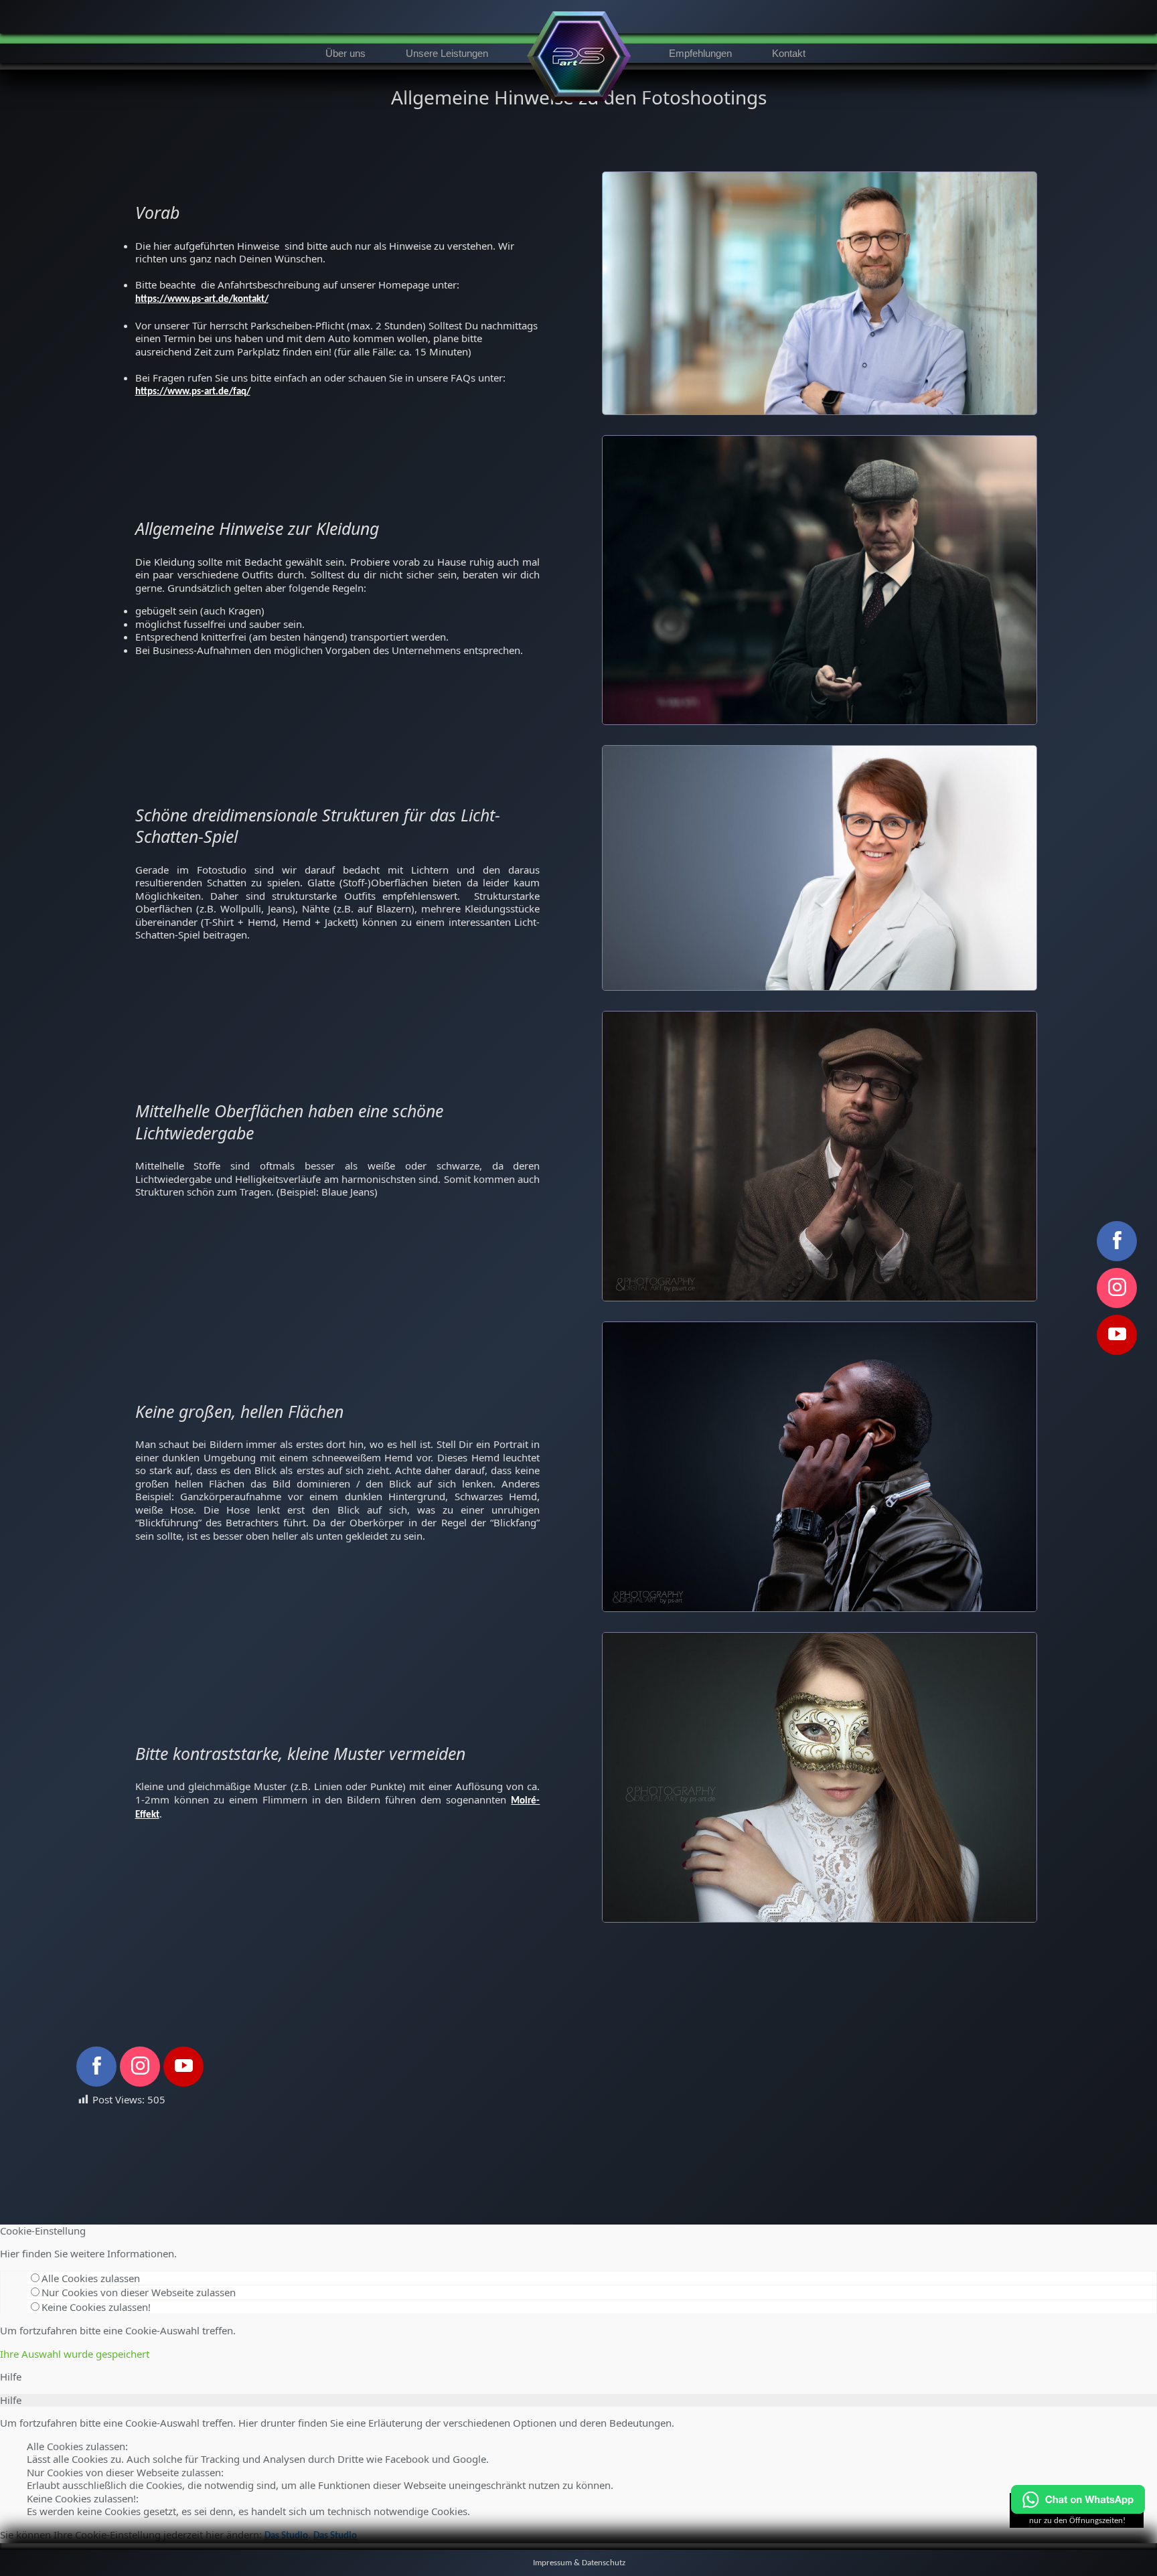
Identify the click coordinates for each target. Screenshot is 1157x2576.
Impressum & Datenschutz (579, 2563)
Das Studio (286, 2536)
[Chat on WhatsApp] (1078, 2511)
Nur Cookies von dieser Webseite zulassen (139, 2292)
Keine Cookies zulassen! (96, 2307)
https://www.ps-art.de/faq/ (193, 392)
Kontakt (789, 53)
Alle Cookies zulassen (91, 2278)
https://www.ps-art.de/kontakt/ (202, 300)
